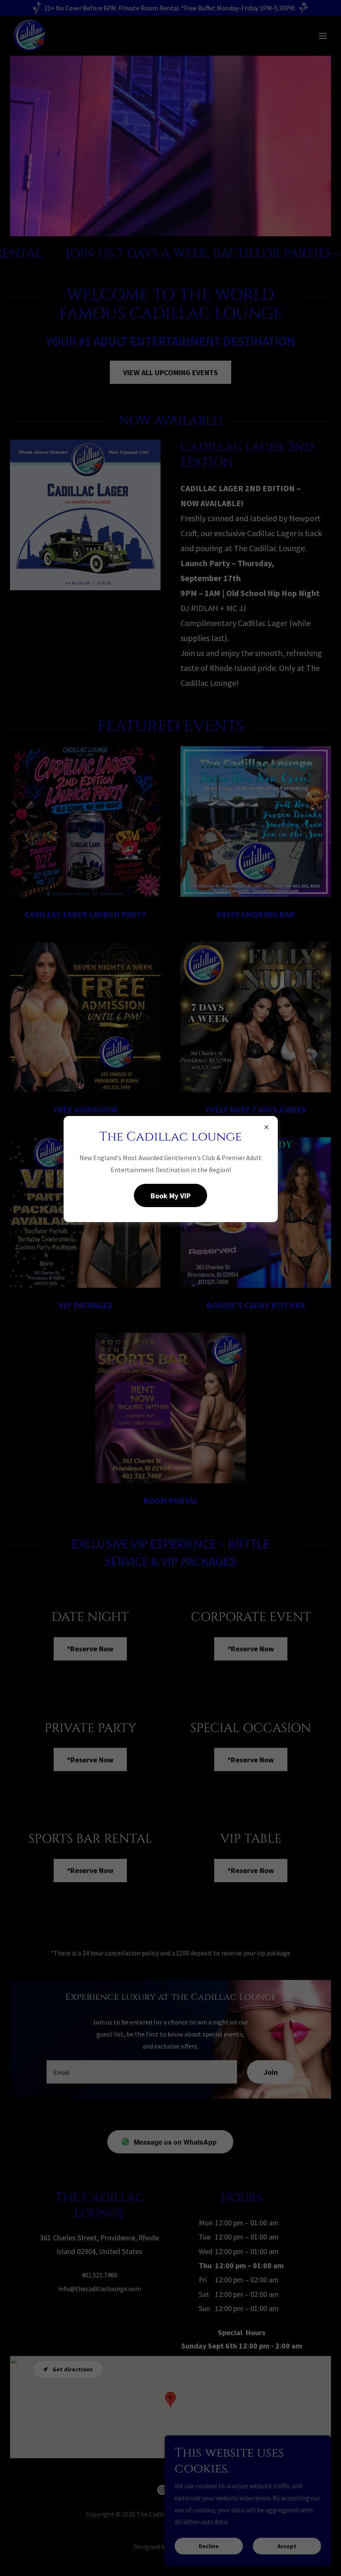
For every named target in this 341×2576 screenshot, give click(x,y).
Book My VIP (170, 1196)
